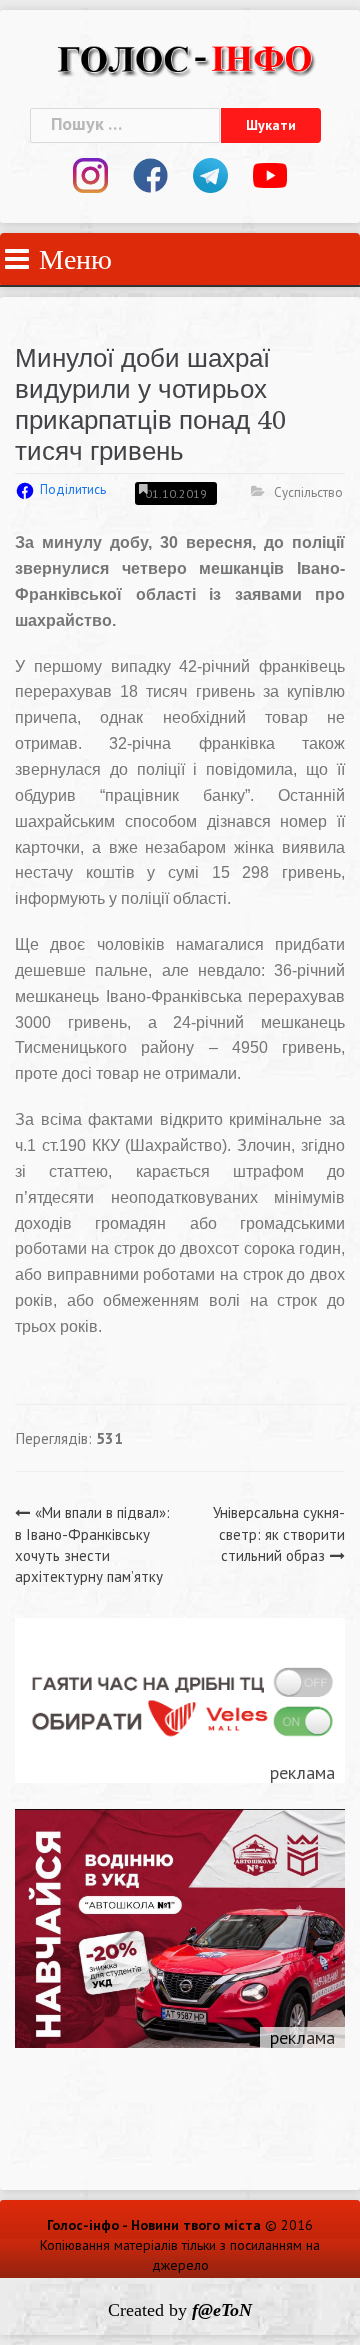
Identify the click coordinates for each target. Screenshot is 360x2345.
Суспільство (308, 492)
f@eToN (222, 2310)
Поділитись (73, 489)
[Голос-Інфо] (185, 56)
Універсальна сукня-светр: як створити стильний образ (279, 1534)
